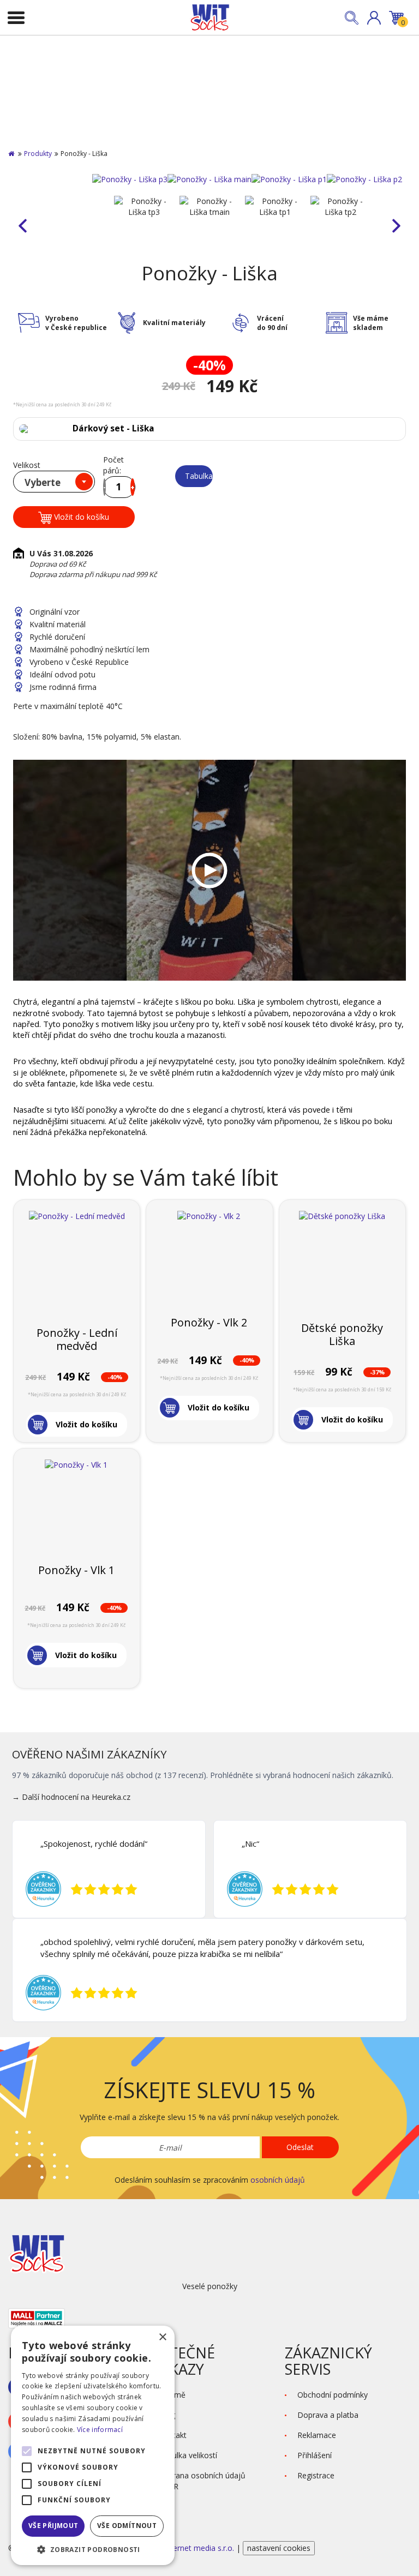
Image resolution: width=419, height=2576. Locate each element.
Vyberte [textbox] (43, 482)
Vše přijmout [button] (53, 2526)
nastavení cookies (279, 2548)
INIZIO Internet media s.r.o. (187, 2548)
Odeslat (300, 2147)
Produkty (38, 154)
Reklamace (317, 2435)
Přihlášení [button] (315, 2455)
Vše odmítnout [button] (127, 2526)
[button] (374, 18)
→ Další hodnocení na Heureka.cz (71, 1797)
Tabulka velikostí (199, 476)
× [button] (162, 2337)
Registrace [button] (316, 2475)
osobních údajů (278, 2180)
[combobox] (54, 482)
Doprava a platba (328, 2415)
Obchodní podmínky (333, 2395)
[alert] (93, 2445)
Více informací (100, 2430)
